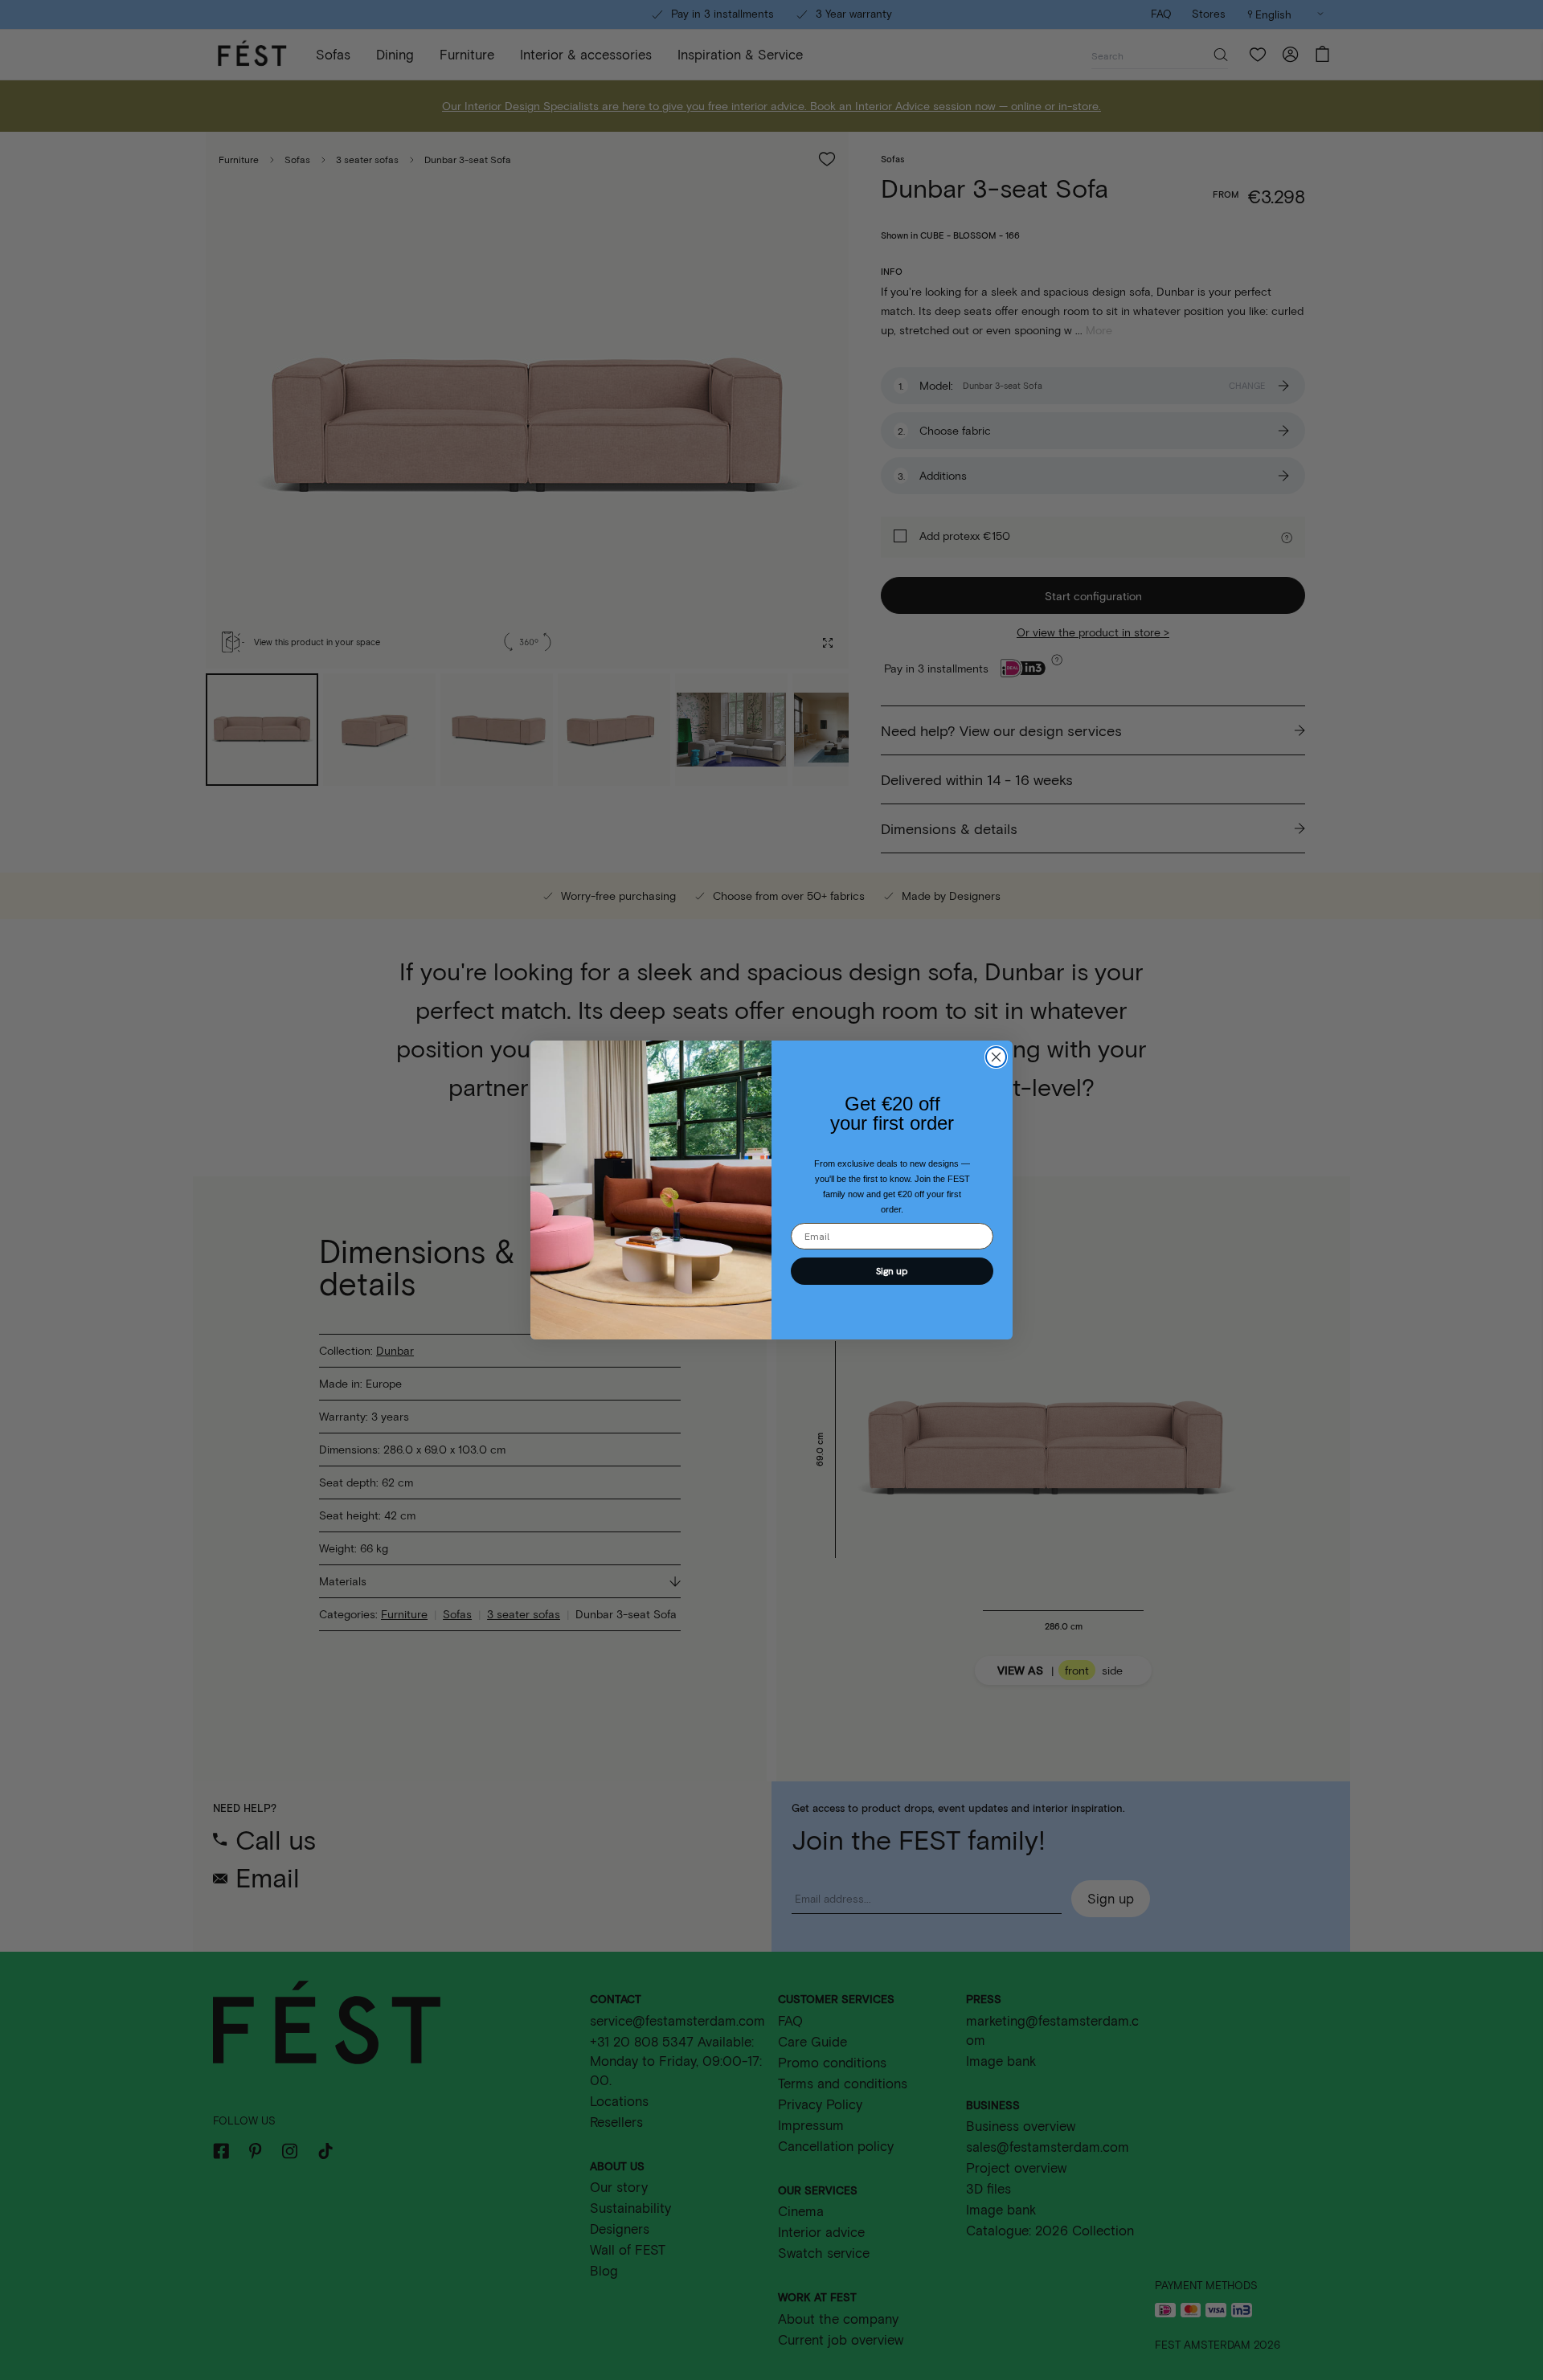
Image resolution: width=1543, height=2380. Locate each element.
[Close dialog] (996, 1057)
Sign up (892, 1271)
